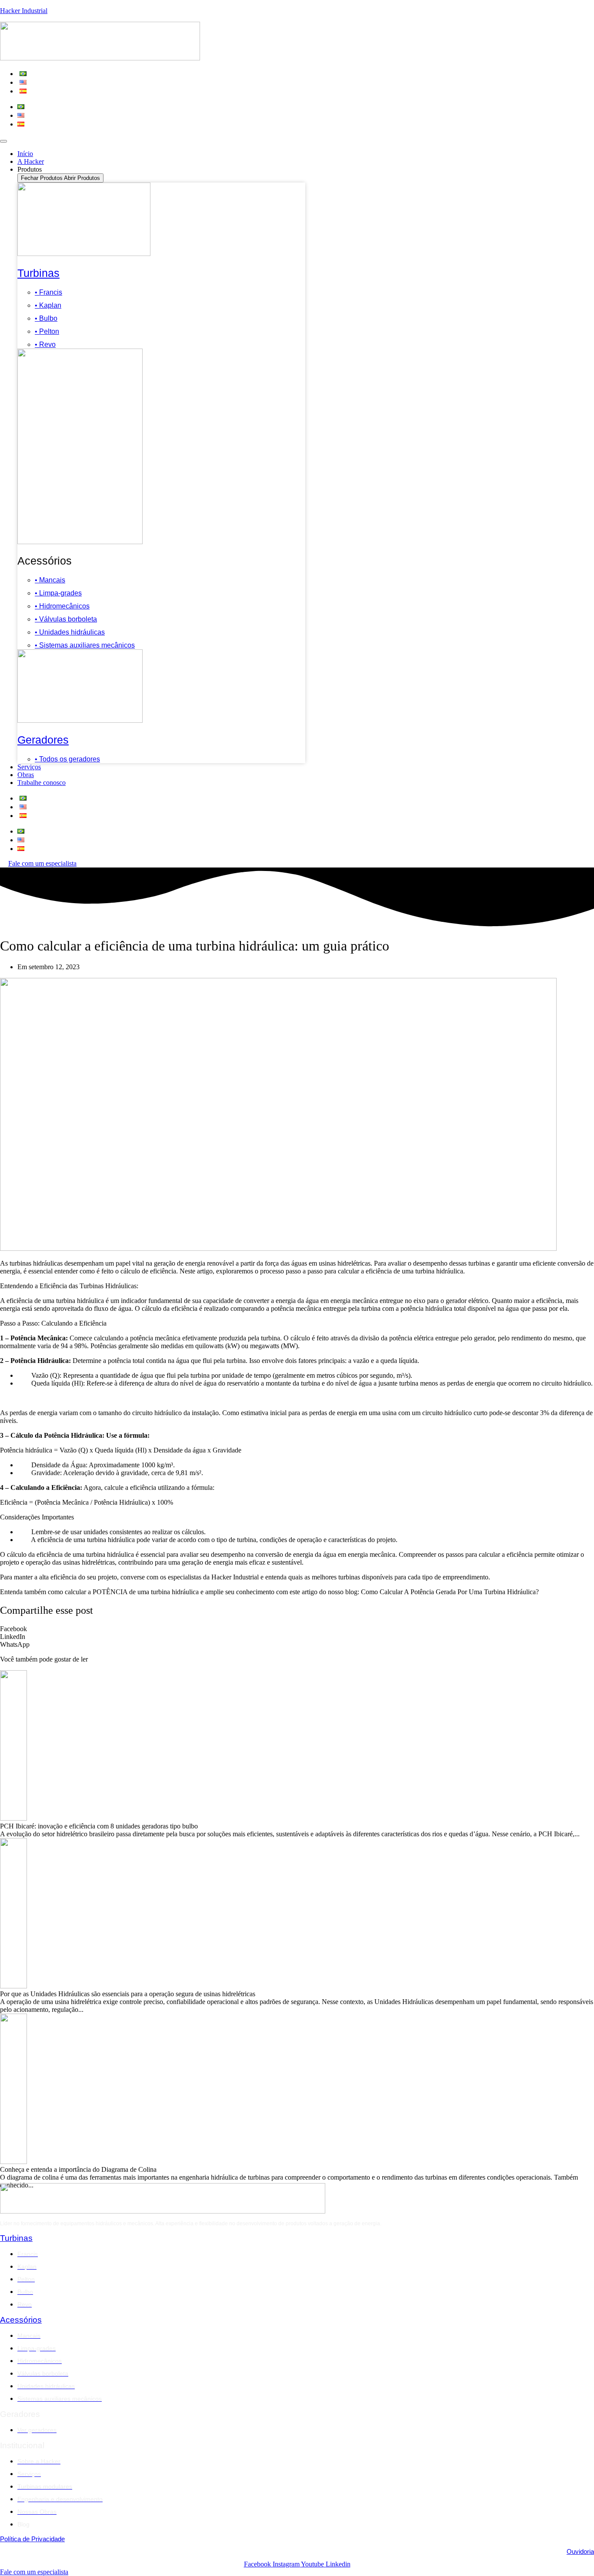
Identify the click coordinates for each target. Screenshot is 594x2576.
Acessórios (21, 2320)
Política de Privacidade (32, 2539)
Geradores (43, 740)
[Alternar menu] (3, 141)
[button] (297, 1629)
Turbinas (38, 273)
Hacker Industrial (24, 11)
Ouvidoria (580, 2551)
